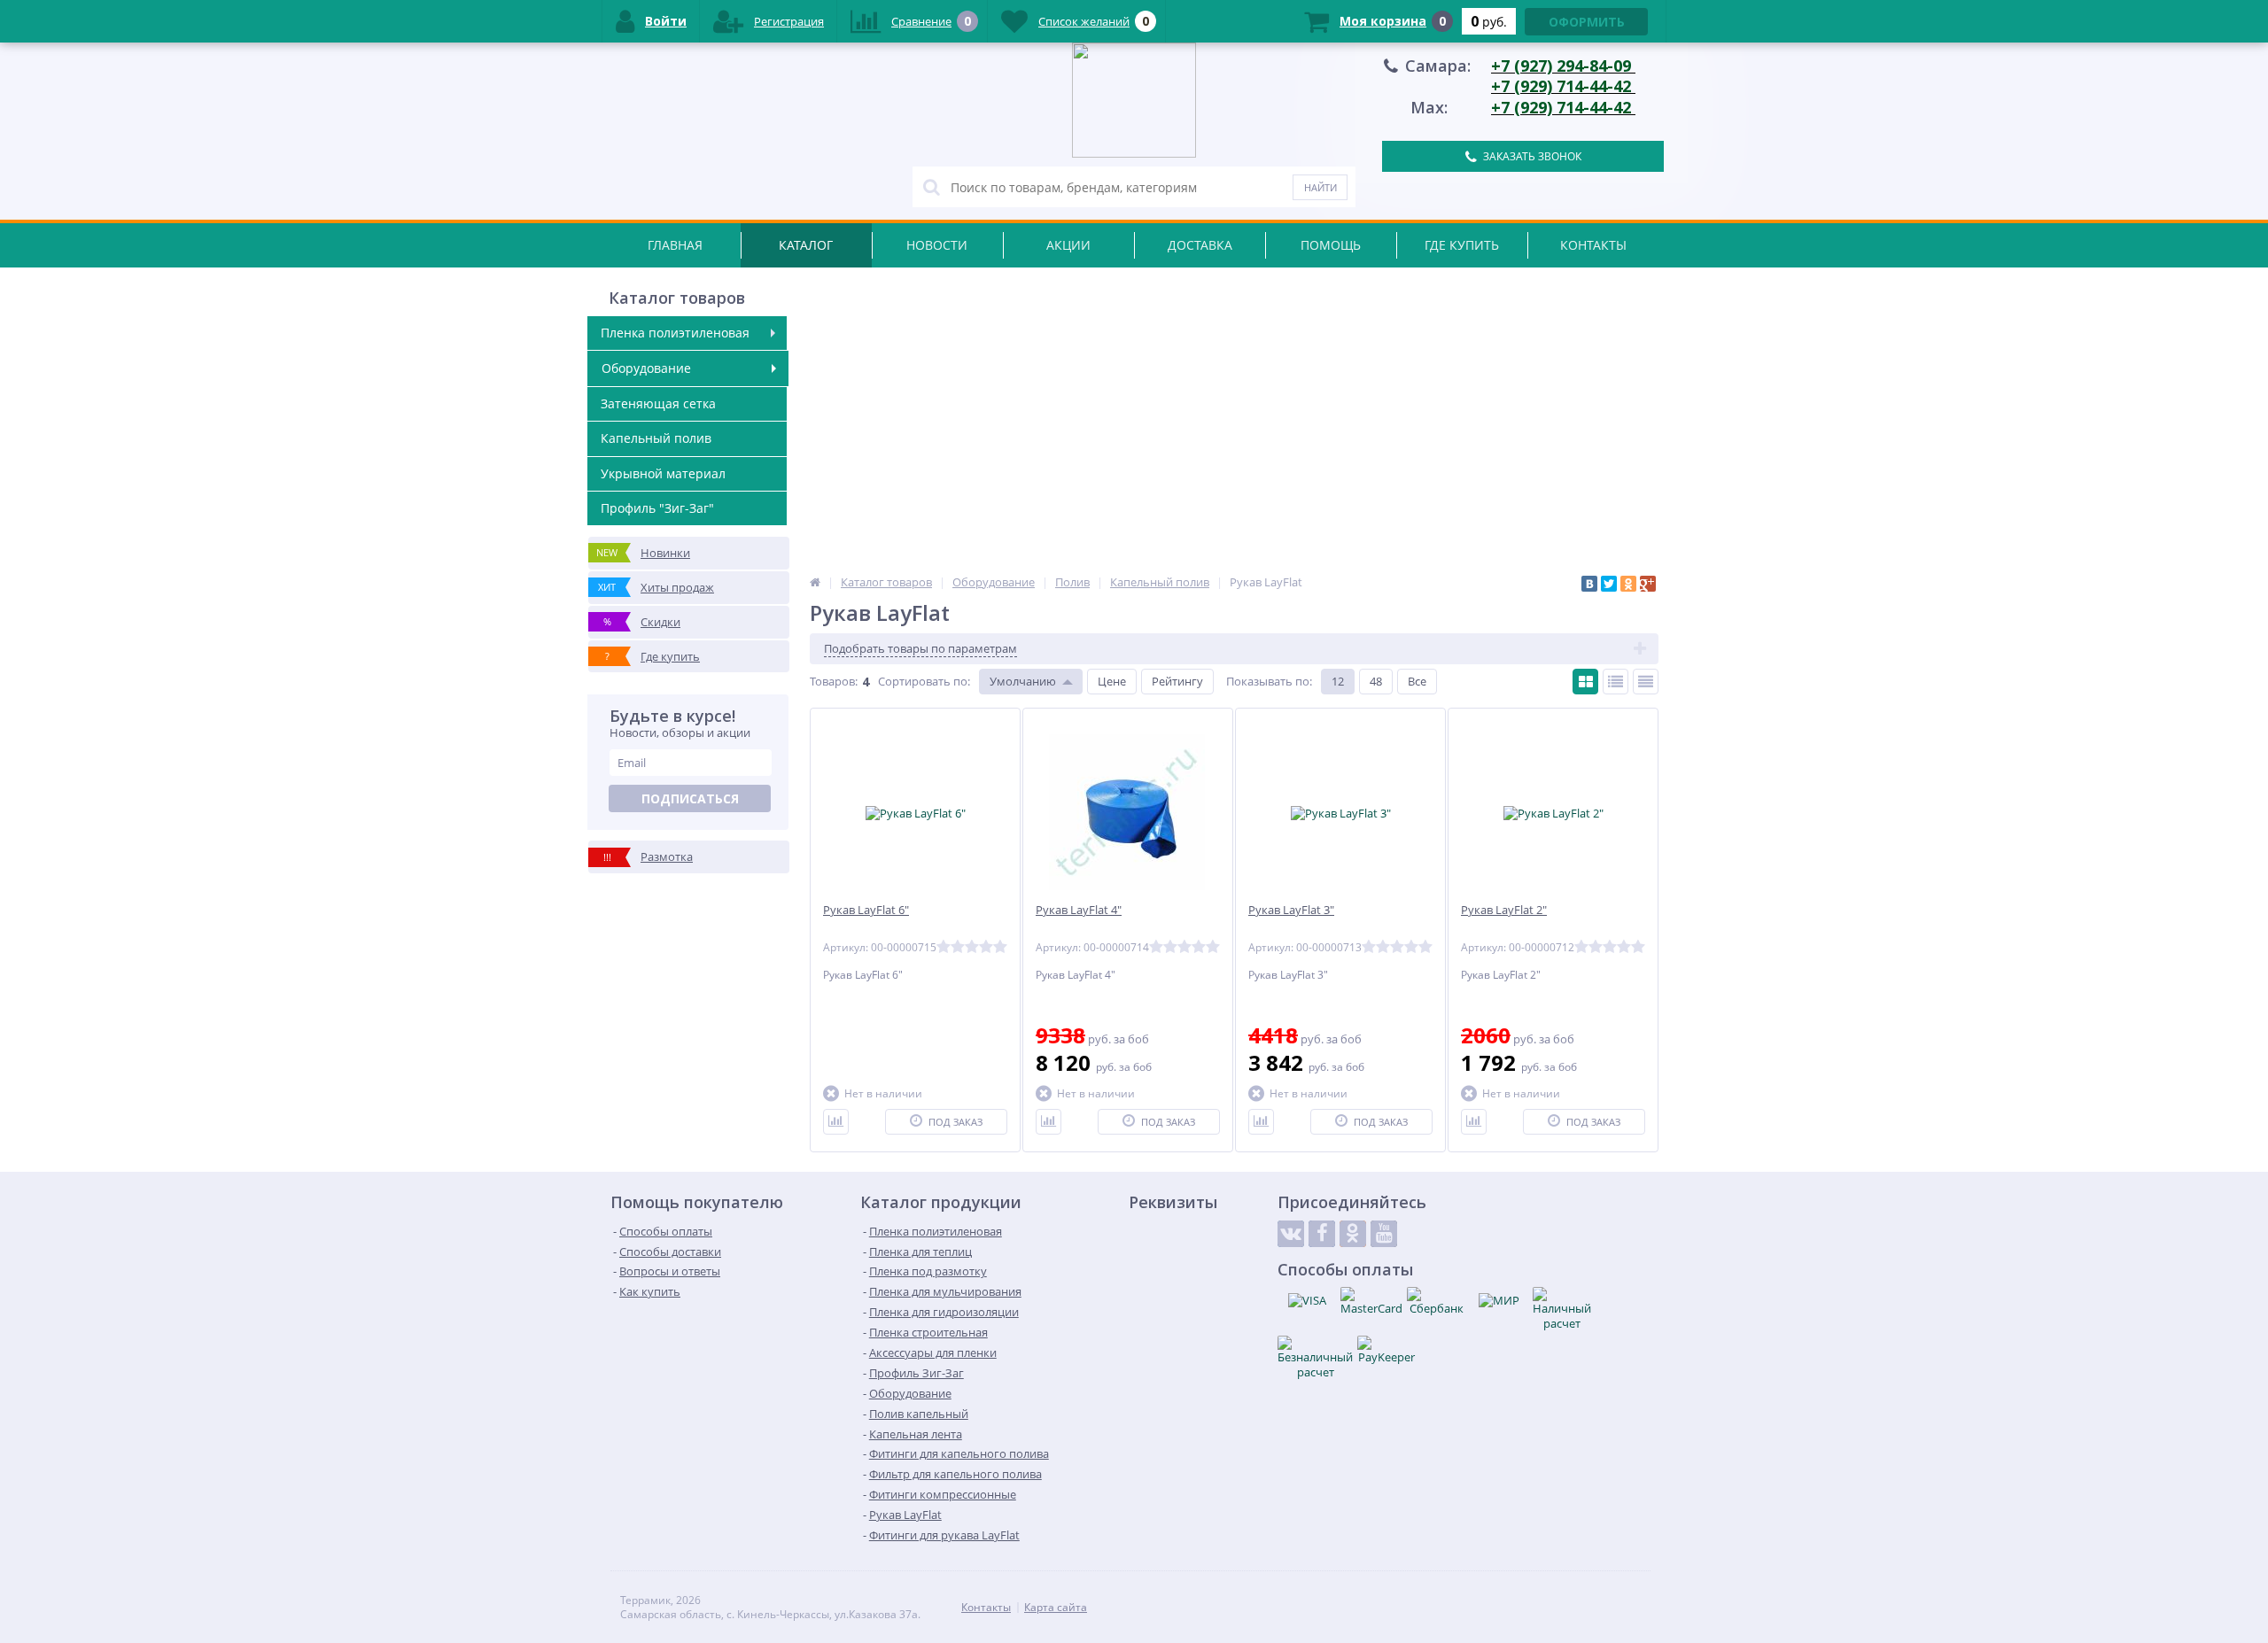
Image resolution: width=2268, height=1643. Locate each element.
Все (1417, 681)
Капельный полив (656, 438)
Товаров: (834, 681)
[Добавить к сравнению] (836, 1122)
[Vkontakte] (1291, 1234)
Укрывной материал (663, 473)
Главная (675, 245)
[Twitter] (1609, 584)
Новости (937, 245)
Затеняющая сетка (658, 403)
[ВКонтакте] (1589, 584)
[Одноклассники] (1628, 584)
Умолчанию (1023, 681)
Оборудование (646, 368)
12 (1338, 681)
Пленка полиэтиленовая (675, 333)
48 (1376, 681)
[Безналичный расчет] (1315, 1358)
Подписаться (690, 798)
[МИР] (1499, 1300)
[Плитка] (1585, 682)
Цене (1112, 681)
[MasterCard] (1371, 1302)
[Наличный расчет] (1562, 1309)
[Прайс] (1646, 682)
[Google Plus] (1648, 584)
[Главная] (815, 582)
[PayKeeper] (1386, 1350)
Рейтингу (1177, 681)
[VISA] (1307, 1300)
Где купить (1462, 245)
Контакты (1593, 245)
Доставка (1200, 245)
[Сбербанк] (1436, 1302)
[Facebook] (1322, 1234)
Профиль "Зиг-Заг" (657, 508)
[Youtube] (1384, 1234)
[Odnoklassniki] (1353, 1234)
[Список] (1616, 682)
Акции (1068, 245)
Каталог (806, 245)
